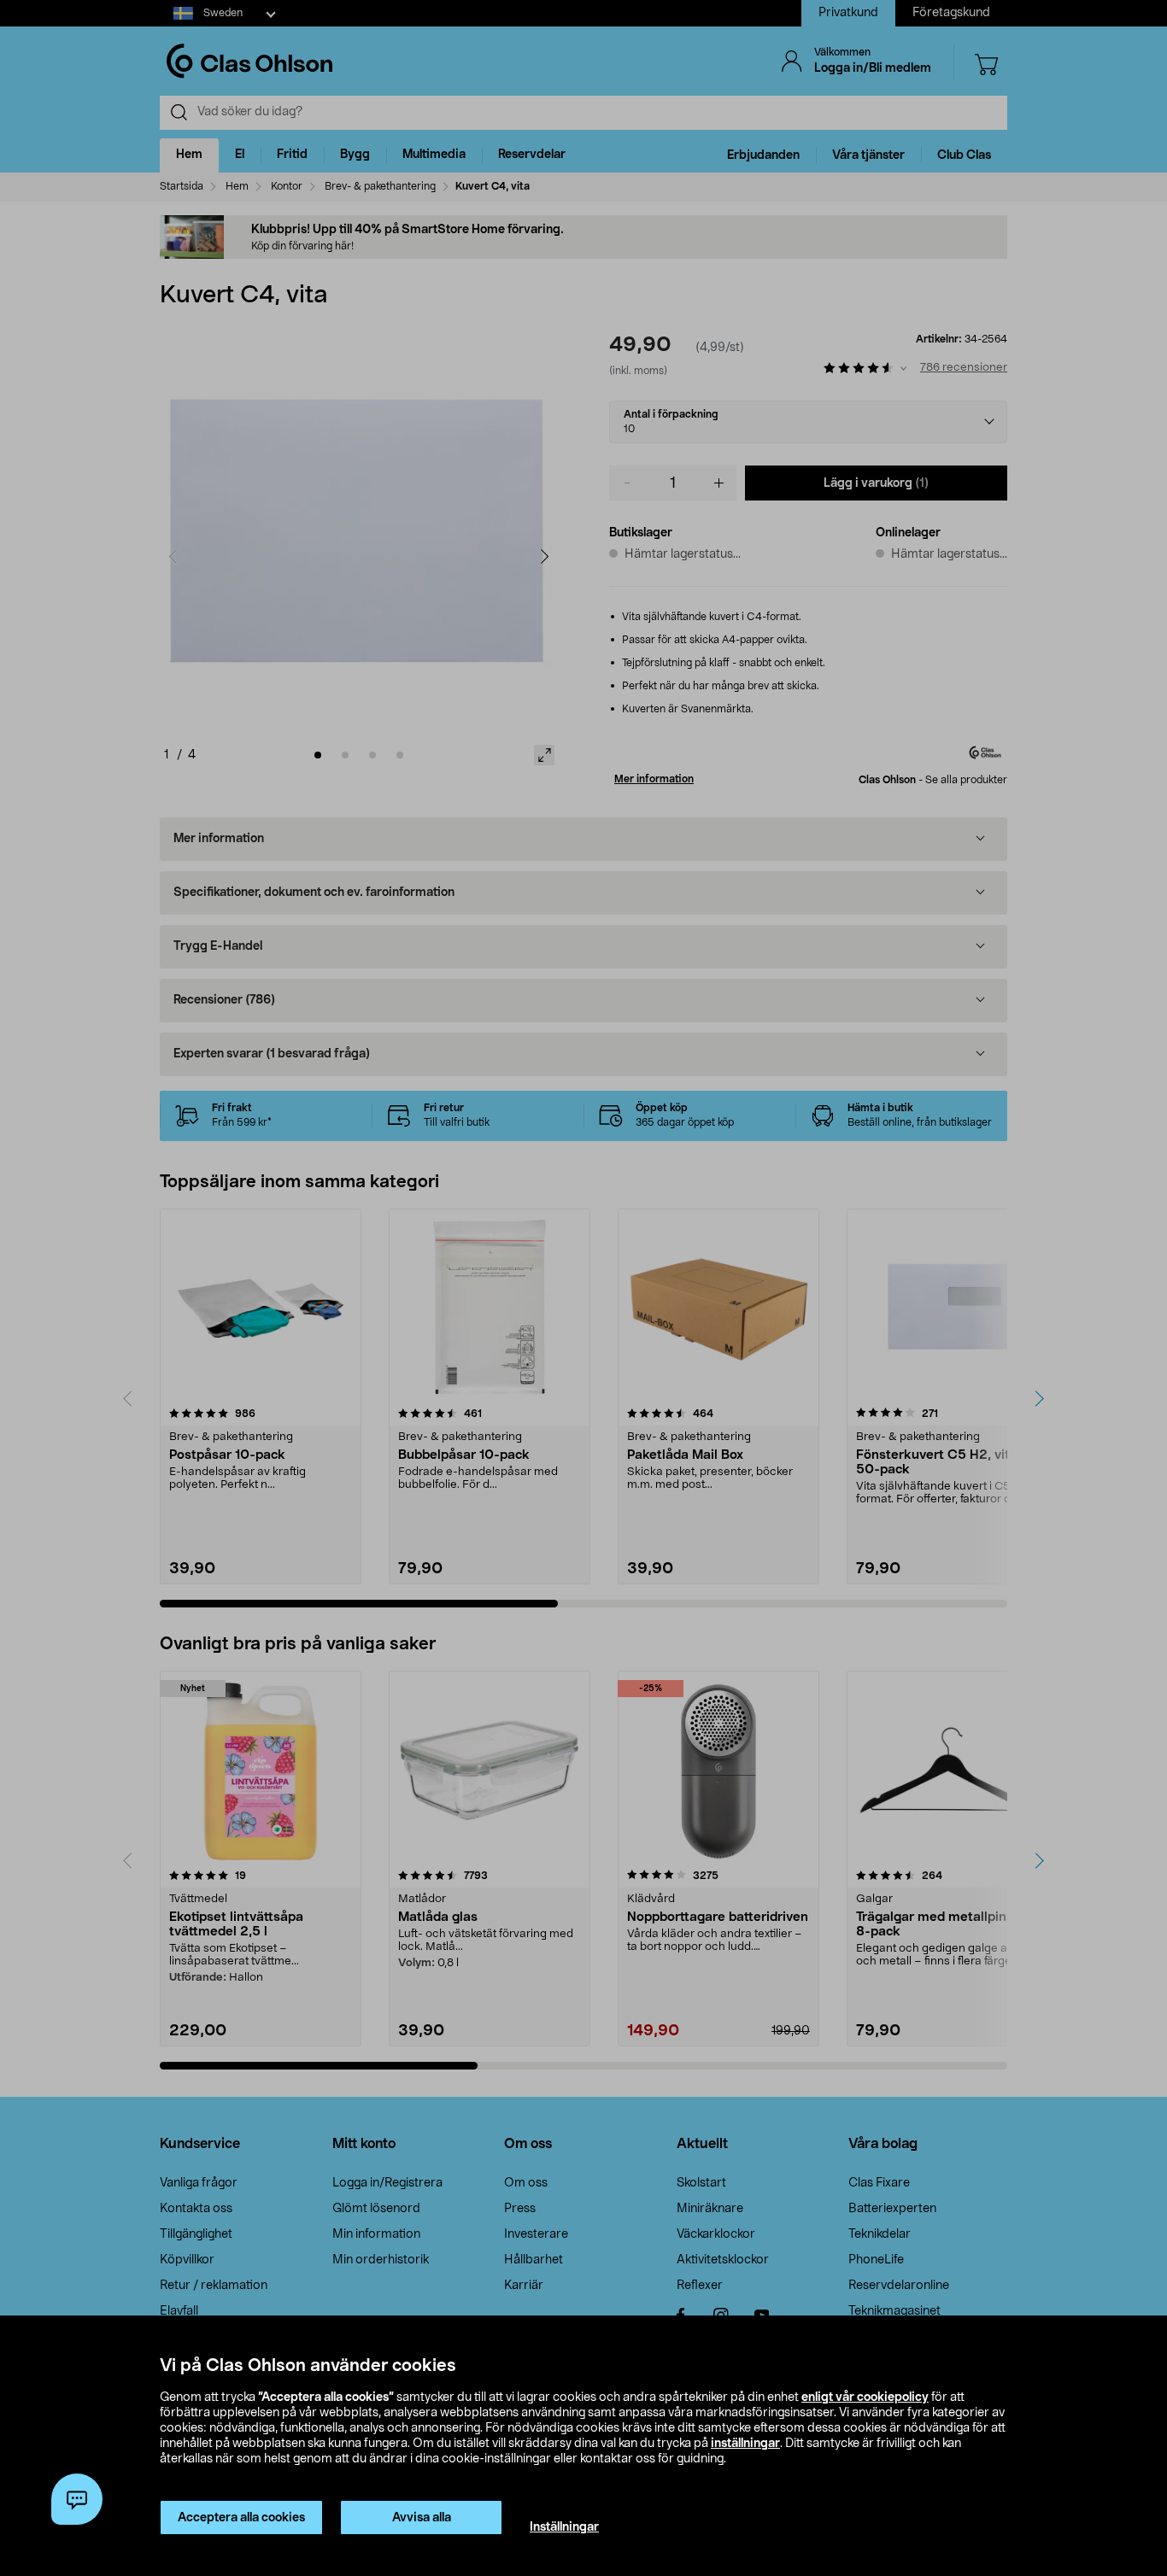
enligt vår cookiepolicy (865, 2397)
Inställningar (564, 2527)
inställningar (745, 2444)
